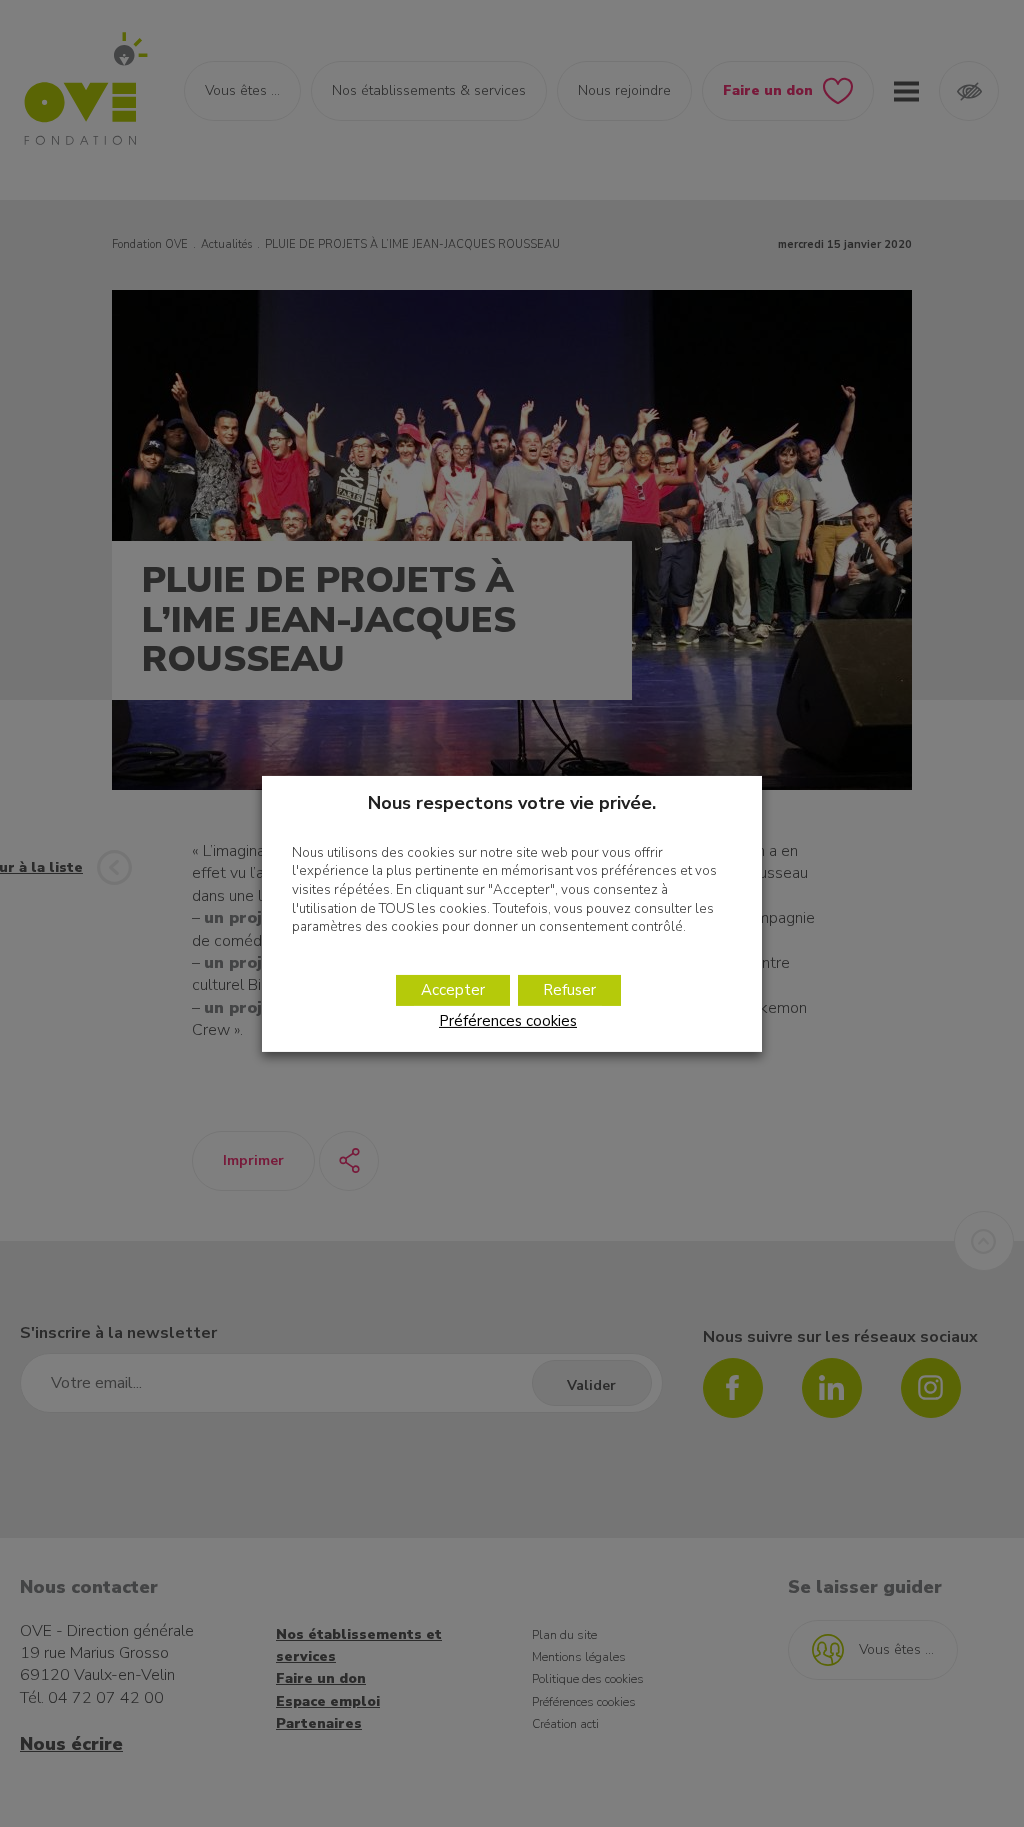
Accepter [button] (453, 990)
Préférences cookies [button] (508, 1021)
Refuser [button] (569, 990)
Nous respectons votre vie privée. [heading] (512, 802)
